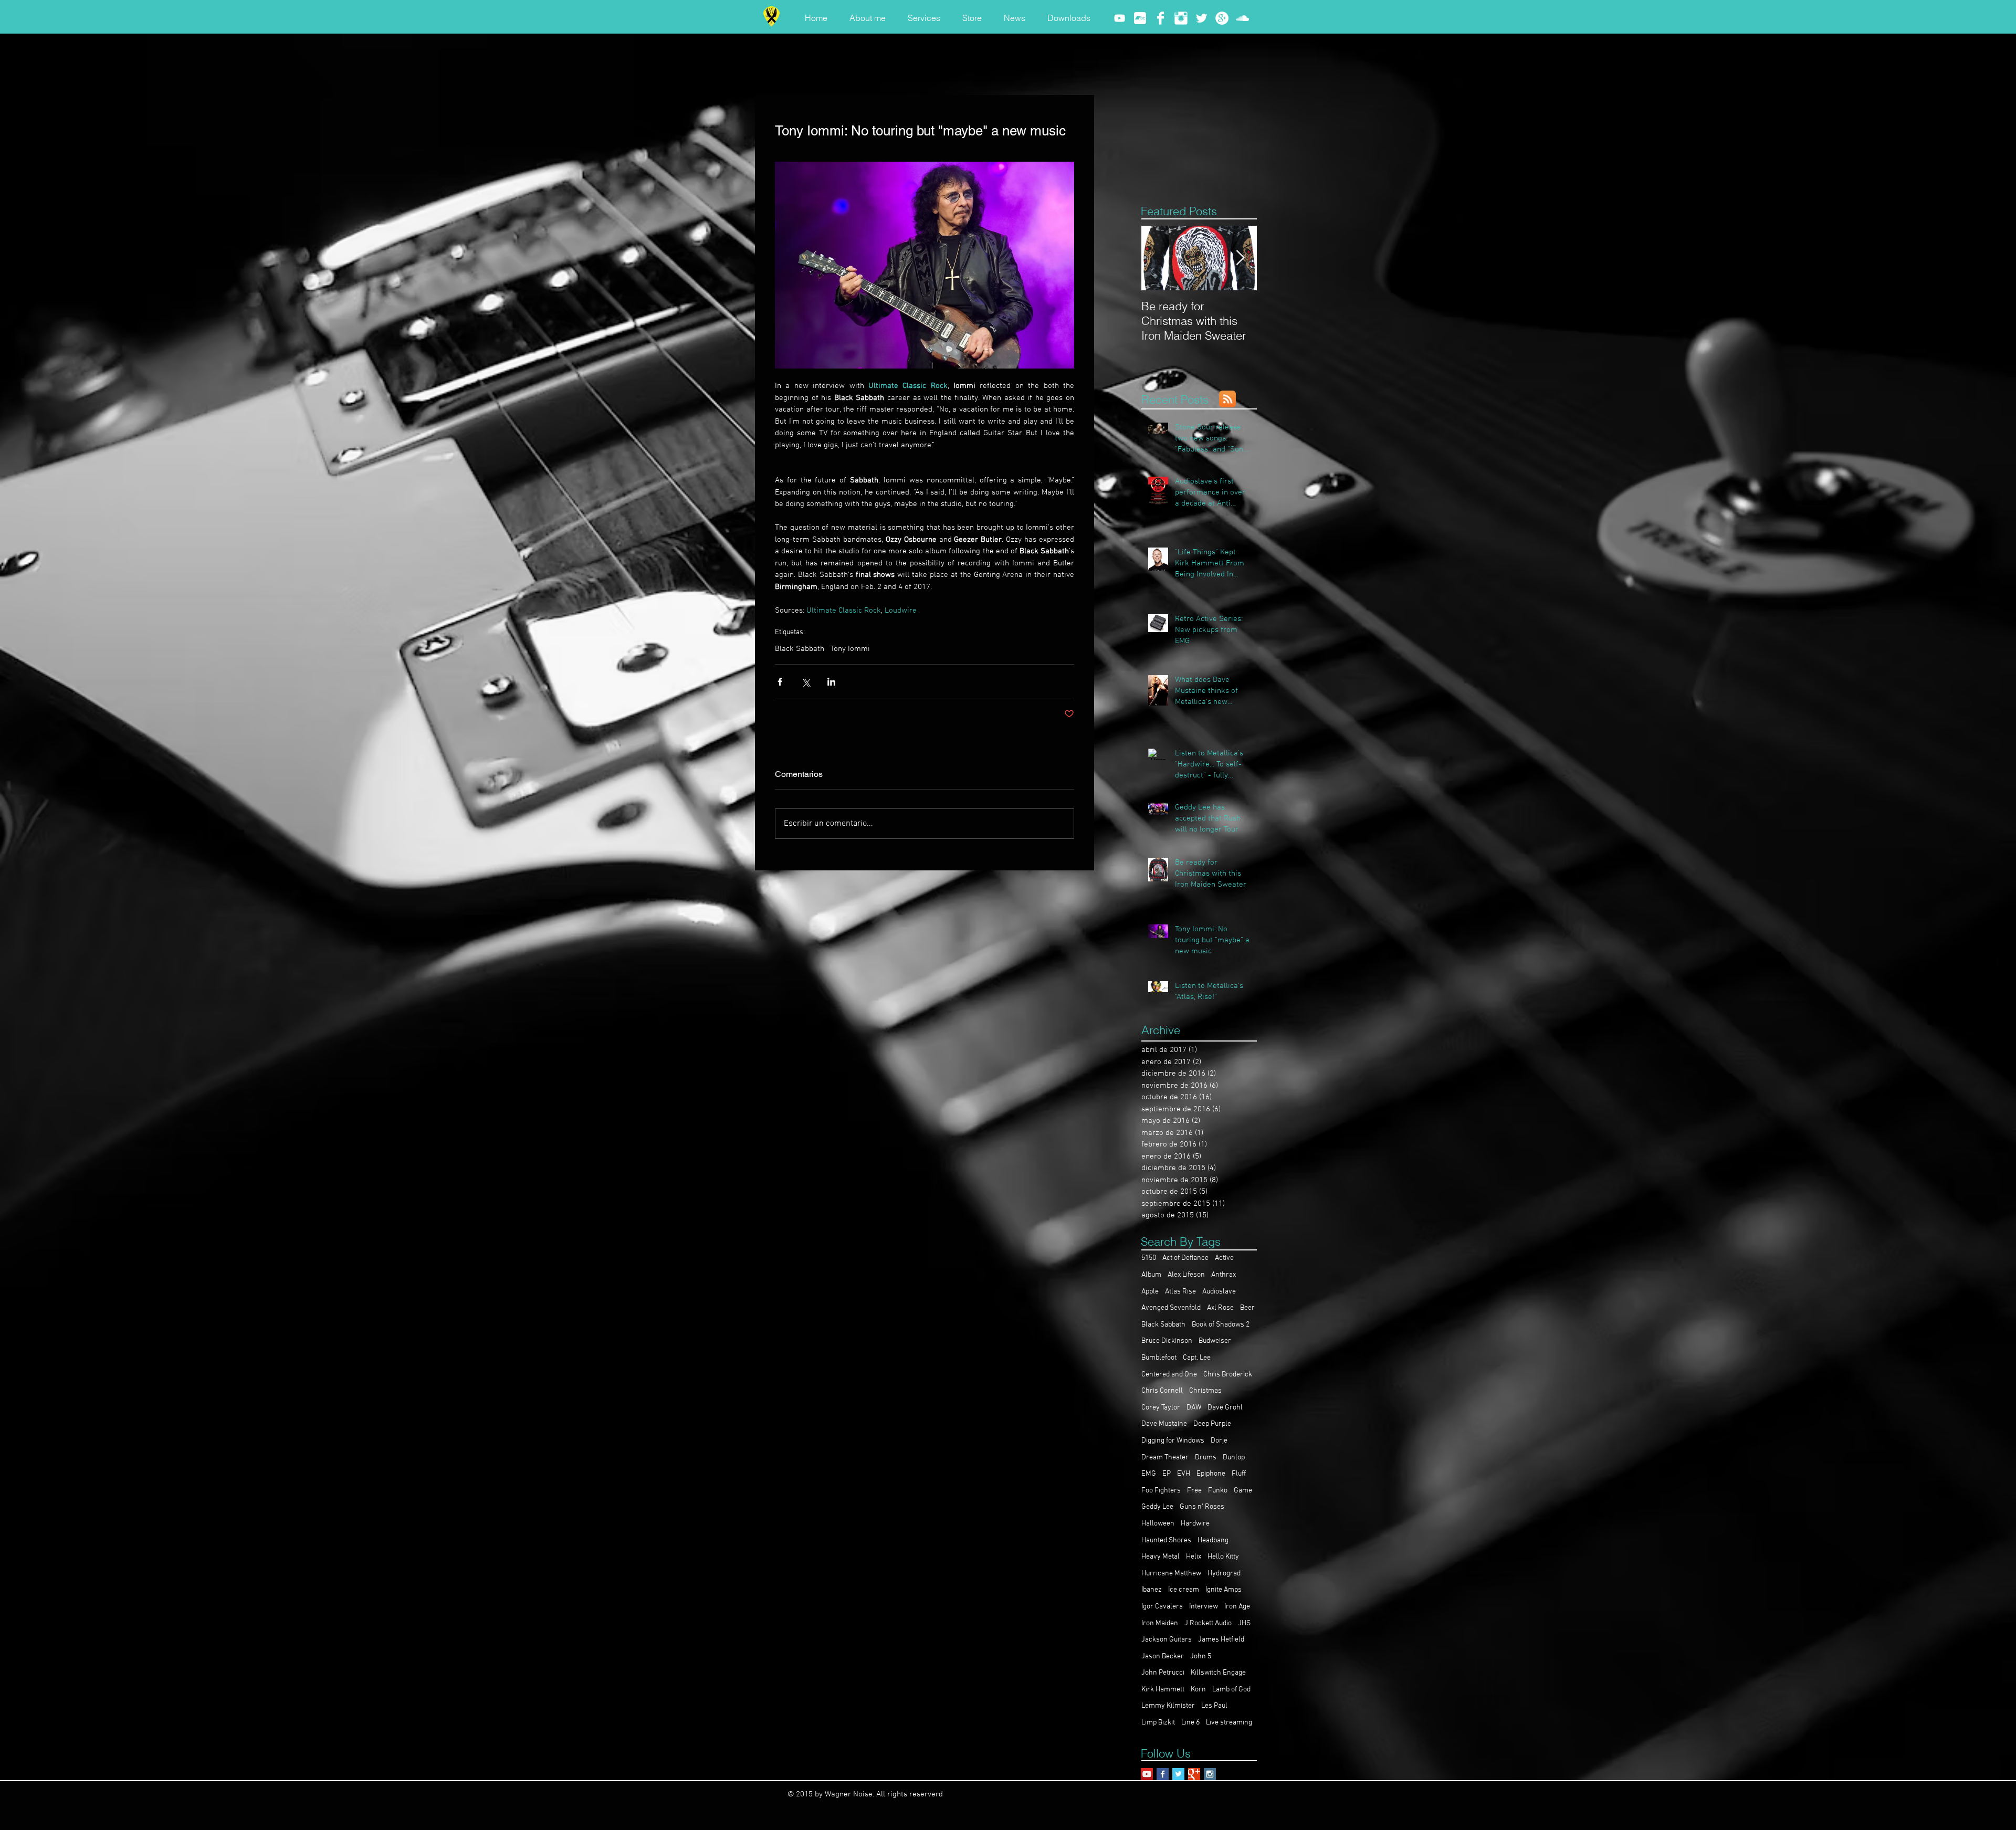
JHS (1244, 1623)
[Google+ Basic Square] (1194, 1774)
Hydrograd (1224, 1574)
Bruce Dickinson (1167, 1341)
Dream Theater (1165, 1458)
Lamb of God (1231, 1690)
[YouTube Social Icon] (1147, 1774)
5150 (1149, 1258)
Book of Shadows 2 (1221, 1325)
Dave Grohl (1225, 1408)
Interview (1204, 1607)
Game (1243, 1491)
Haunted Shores (1166, 1540)
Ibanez (1152, 1590)
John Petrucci (1163, 1673)
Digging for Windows (1173, 1441)
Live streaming (1229, 1723)
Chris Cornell (1162, 1391)
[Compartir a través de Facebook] (780, 682)
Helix (1194, 1557)
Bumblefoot (1159, 1358)
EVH (1184, 1474)
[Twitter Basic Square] (1178, 1774)
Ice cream (1184, 1590)
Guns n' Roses (1202, 1507)
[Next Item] (1240, 258)
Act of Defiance (1185, 1258)
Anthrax (1224, 1275)
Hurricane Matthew (1171, 1574)
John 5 (1201, 1657)
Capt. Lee (1197, 1358)
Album (1151, 1275)
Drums (1206, 1458)
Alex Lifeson (1186, 1275)
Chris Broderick (1228, 1375)
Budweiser (1215, 1341)
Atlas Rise (1180, 1292)
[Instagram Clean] (1181, 18)
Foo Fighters (1161, 1491)
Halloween (1158, 1524)
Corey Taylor (1161, 1408)
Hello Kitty (1223, 1557)
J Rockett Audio (1208, 1623)
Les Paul (1214, 1706)
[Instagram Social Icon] (1210, 1774)
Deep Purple (1212, 1424)
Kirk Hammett (1163, 1690)
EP (1167, 1474)
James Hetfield (1221, 1640)
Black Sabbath (800, 649)
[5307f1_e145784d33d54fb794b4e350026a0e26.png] (1140, 18)
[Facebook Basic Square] (1163, 1774)
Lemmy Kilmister (1168, 1706)
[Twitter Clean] (1201, 18)
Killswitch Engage (1218, 1673)
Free (1194, 1491)
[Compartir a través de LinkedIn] (831, 682)
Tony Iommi (850, 649)
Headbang (1213, 1540)
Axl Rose (1220, 1308)
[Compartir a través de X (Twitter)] (806, 682)
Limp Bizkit (1158, 1723)
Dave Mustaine (1164, 1424)
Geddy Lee (1157, 1507)
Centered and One (1169, 1375)
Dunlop (1234, 1458)
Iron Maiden (1160, 1623)
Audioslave (1219, 1292)
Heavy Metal (1161, 1557)
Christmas (1205, 1391)
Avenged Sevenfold (1171, 1308)
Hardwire (1195, 1524)
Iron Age (1237, 1607)
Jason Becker (1163, 1657)
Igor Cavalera (1162, 1607)
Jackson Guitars (1167, 1640)
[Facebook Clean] (1161, 18)
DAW (1194, 1408)
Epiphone (1211, 1474)
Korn (1198, 1690)
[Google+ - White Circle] (1222, 18)
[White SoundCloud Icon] (1242, 18)
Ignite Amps (1224, 1590)
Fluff (1239, 1474)
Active (1224, 1258)
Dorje (1219, 1441)
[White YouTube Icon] (1120, 18)
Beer (1247, 1308)
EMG (1149, 1474)
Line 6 (1190, 1723)
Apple (1150, 1292)
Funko (1218, 1491)
